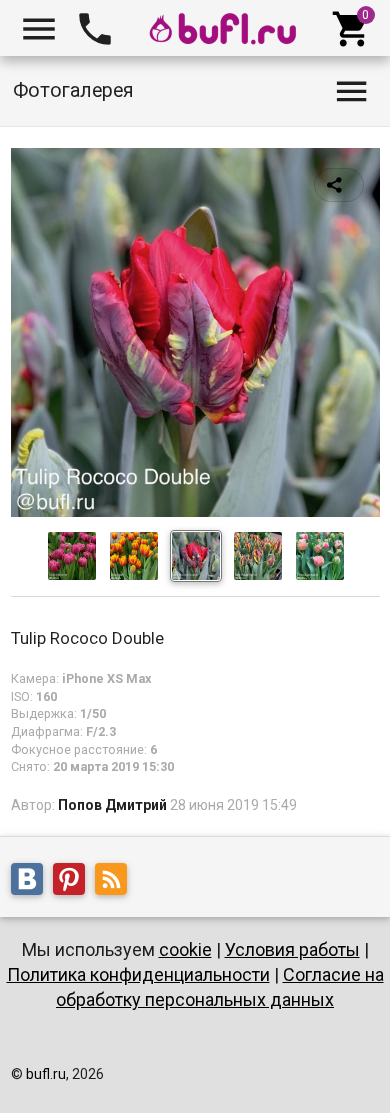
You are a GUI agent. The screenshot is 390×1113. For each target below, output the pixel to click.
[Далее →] (195, 512)
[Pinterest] (74, 882)
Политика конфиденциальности (138, 974)
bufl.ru (46, 1074)
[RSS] (116, 882)
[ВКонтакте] (32, 882)
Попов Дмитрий (112, 805)
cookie (185, 949)
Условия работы (292, 949)
